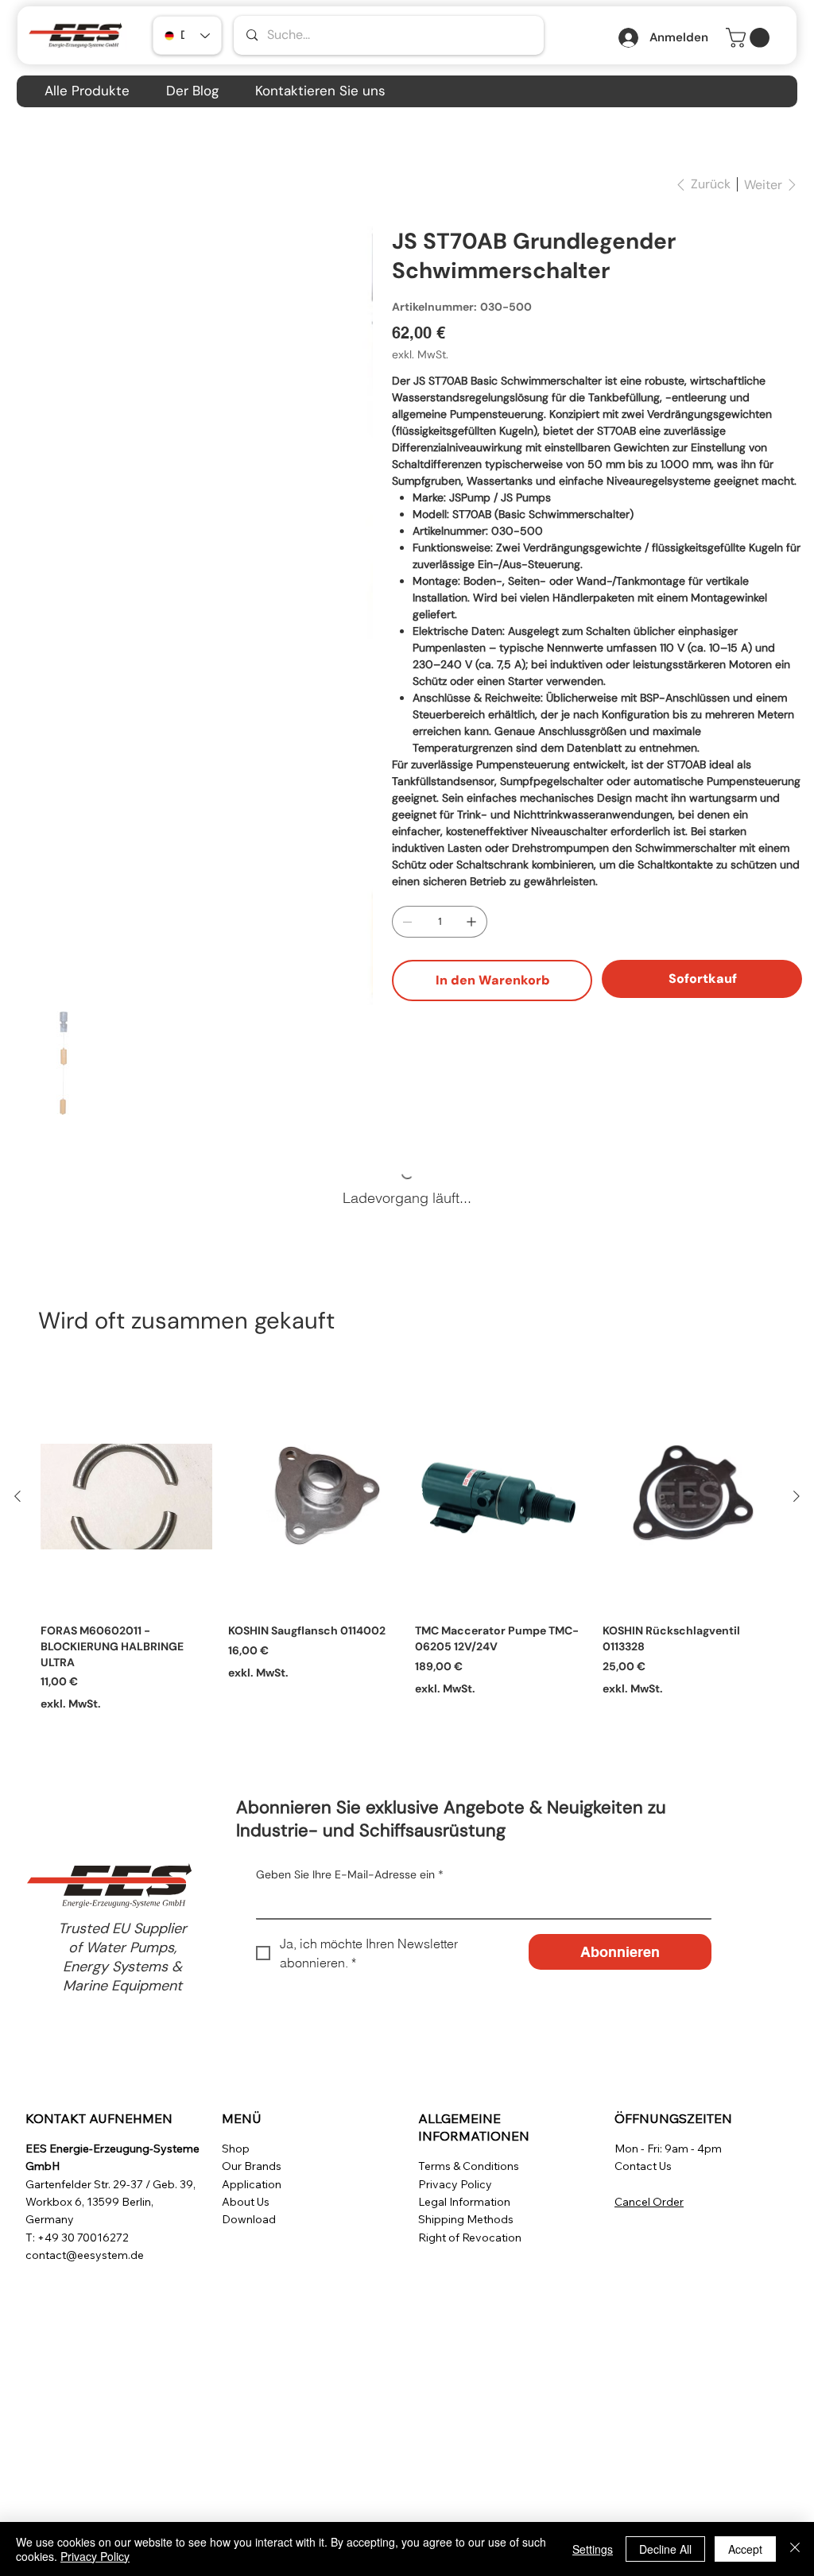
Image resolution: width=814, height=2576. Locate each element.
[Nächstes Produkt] (797, 1496)
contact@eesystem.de (85, 2255)
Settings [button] (593, 2549)
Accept (745, 2549)
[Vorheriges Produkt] (17, 1496)
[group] (407, 1547)
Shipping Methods (466, 2219)
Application (252, 2184)
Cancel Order (649, 2202)
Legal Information (464, 2202)
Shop (236, 2149)
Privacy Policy (455, 2184)
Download (249, 2219)
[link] (750, 38)
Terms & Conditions (469, 2166)
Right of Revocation (470, 2238)
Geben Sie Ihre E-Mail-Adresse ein (350, 1874)
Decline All (665, 2549)
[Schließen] (795, 2549)
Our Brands (252, 2166)
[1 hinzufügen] (471, 922)
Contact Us (643, 2166)
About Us (246, 2202)
